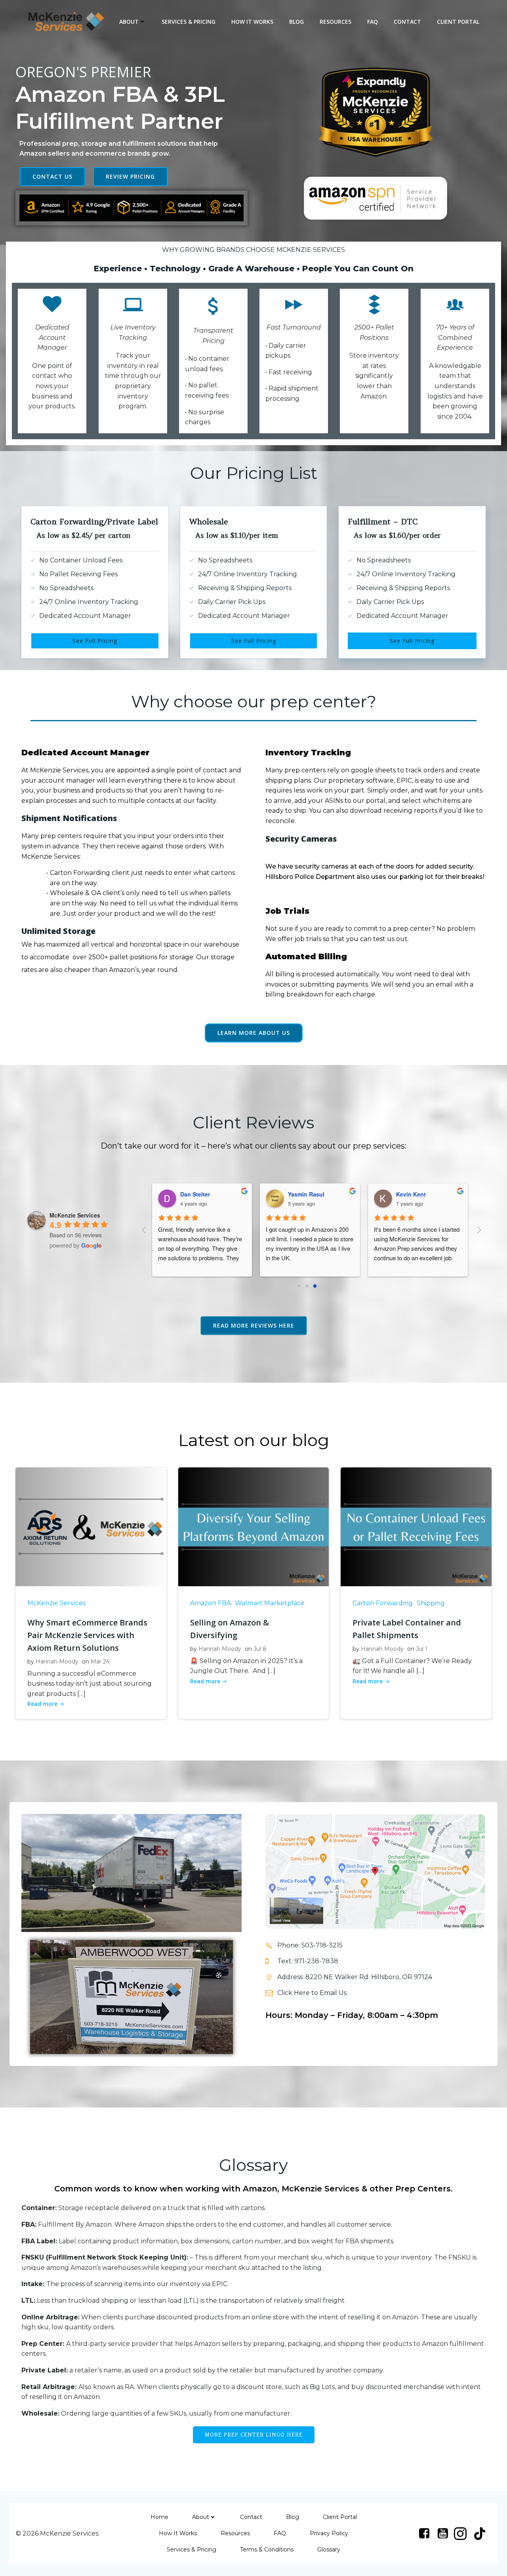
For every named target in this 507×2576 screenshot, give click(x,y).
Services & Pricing (189, 22)
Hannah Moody (57, 1661)
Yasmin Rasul (192, 1194)
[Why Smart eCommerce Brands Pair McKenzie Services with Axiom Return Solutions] (91, 1527)
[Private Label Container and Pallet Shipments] (416, 1527)
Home (159, 2517)
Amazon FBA (211, 1603)
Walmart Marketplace (270, 1603)
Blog (296, 22)
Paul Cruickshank (414, 1194)
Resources (335, 22)
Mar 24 (100, 1661)
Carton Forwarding (383, 1603)
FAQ (373, 22)
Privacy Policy (329, 2533)
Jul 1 (422, 1649)
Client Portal (458, 22)
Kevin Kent (297, 1194)
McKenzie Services (56, 1603)
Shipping (431, 1603)
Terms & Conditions (267, 2549)
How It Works (252, 22)
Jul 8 (260, 1649)
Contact (407, 22)
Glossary (329, 2549)
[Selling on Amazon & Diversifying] (254, 1527)
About (129, 22)
